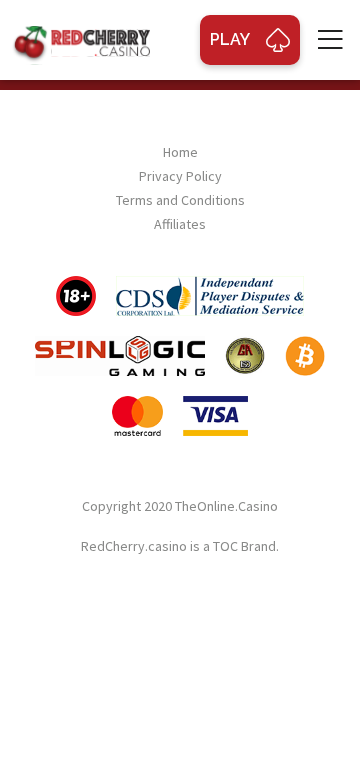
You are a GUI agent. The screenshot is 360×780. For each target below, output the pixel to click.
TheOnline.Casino (226, 506)
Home (180, 152)
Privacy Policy (180, 176)
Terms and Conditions (180, 200)
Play (230, 39)
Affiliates (180, 224)
